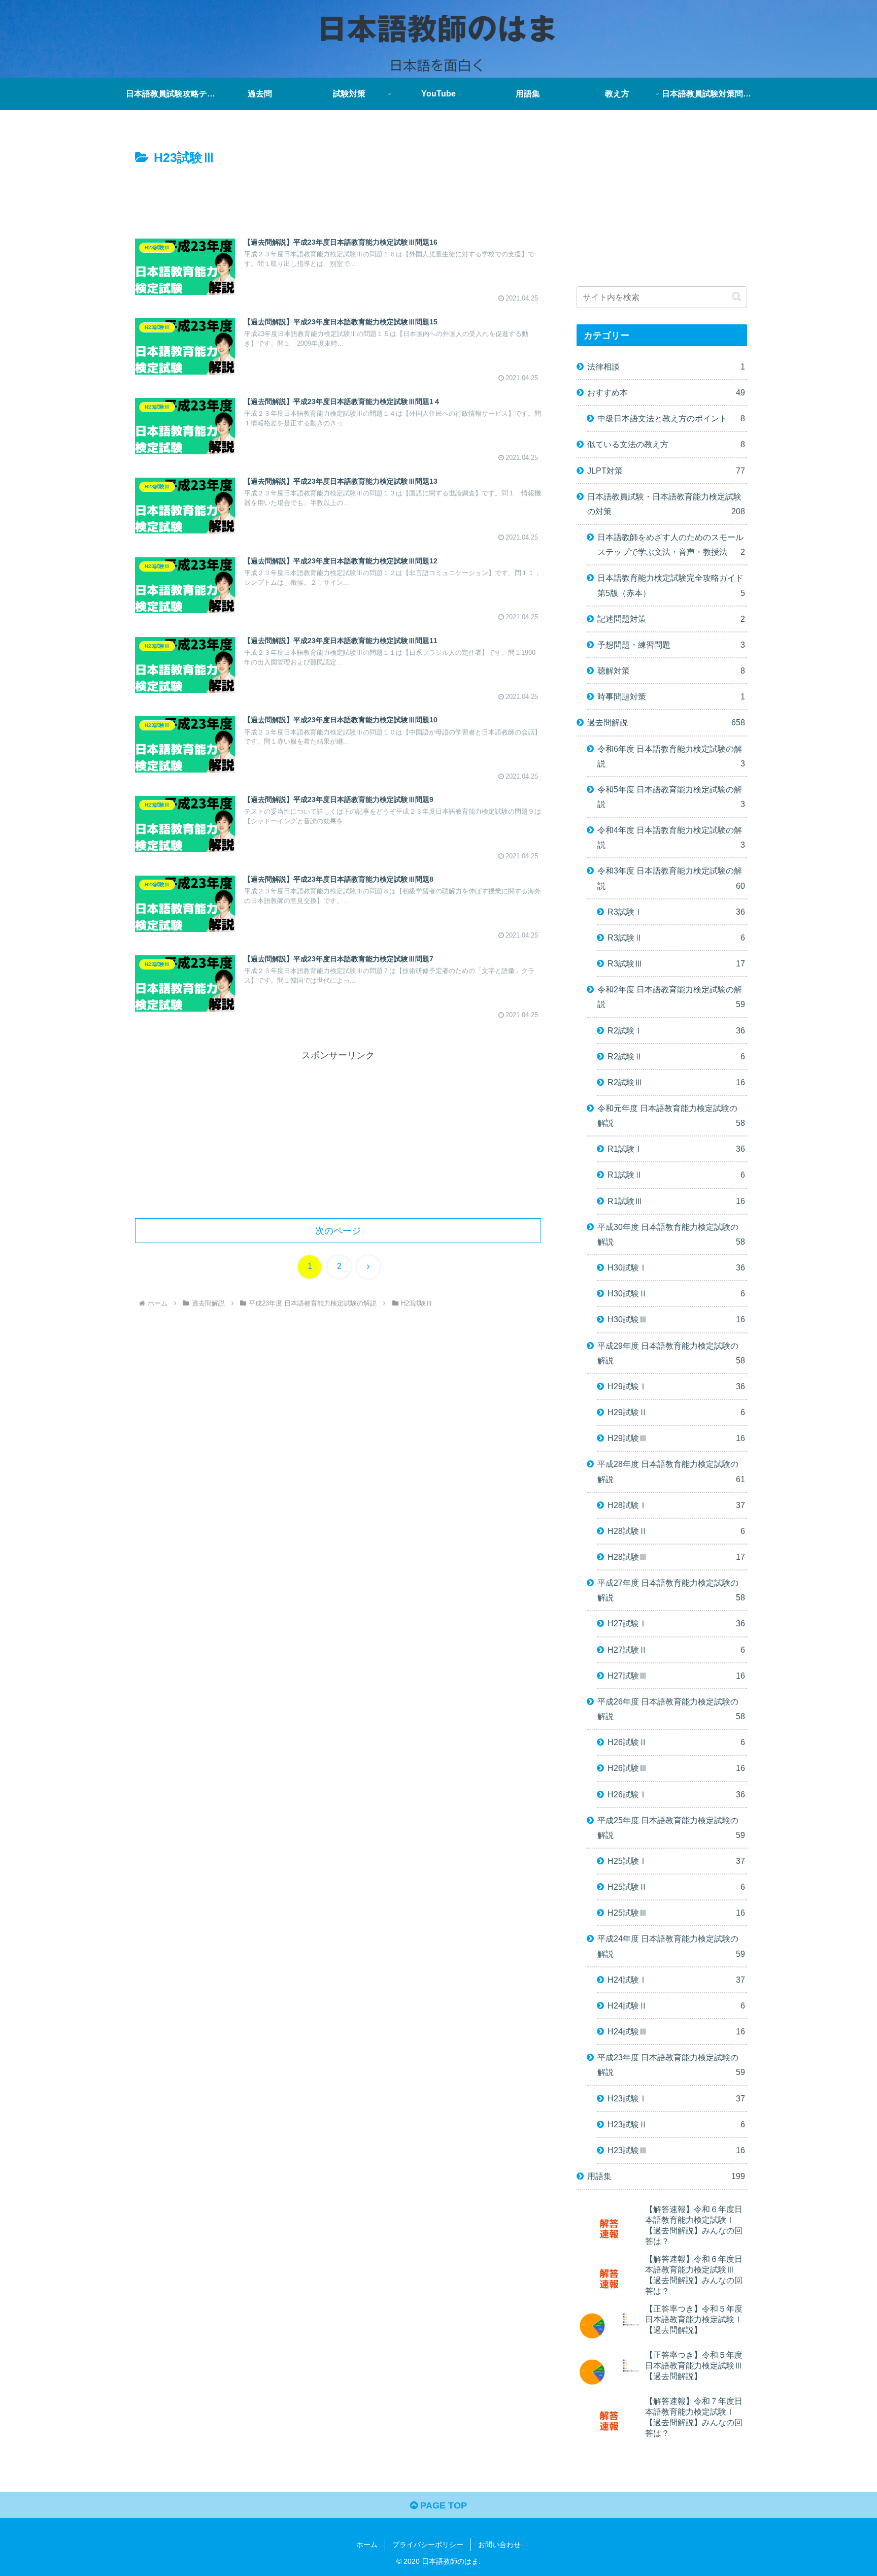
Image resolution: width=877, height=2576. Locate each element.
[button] (737, 297)
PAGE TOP (442, 2505)
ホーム (367, 2545)
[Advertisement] (338, 197)
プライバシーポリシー (428, 2545)
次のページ (338, 1231)
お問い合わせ (499, 2545)
